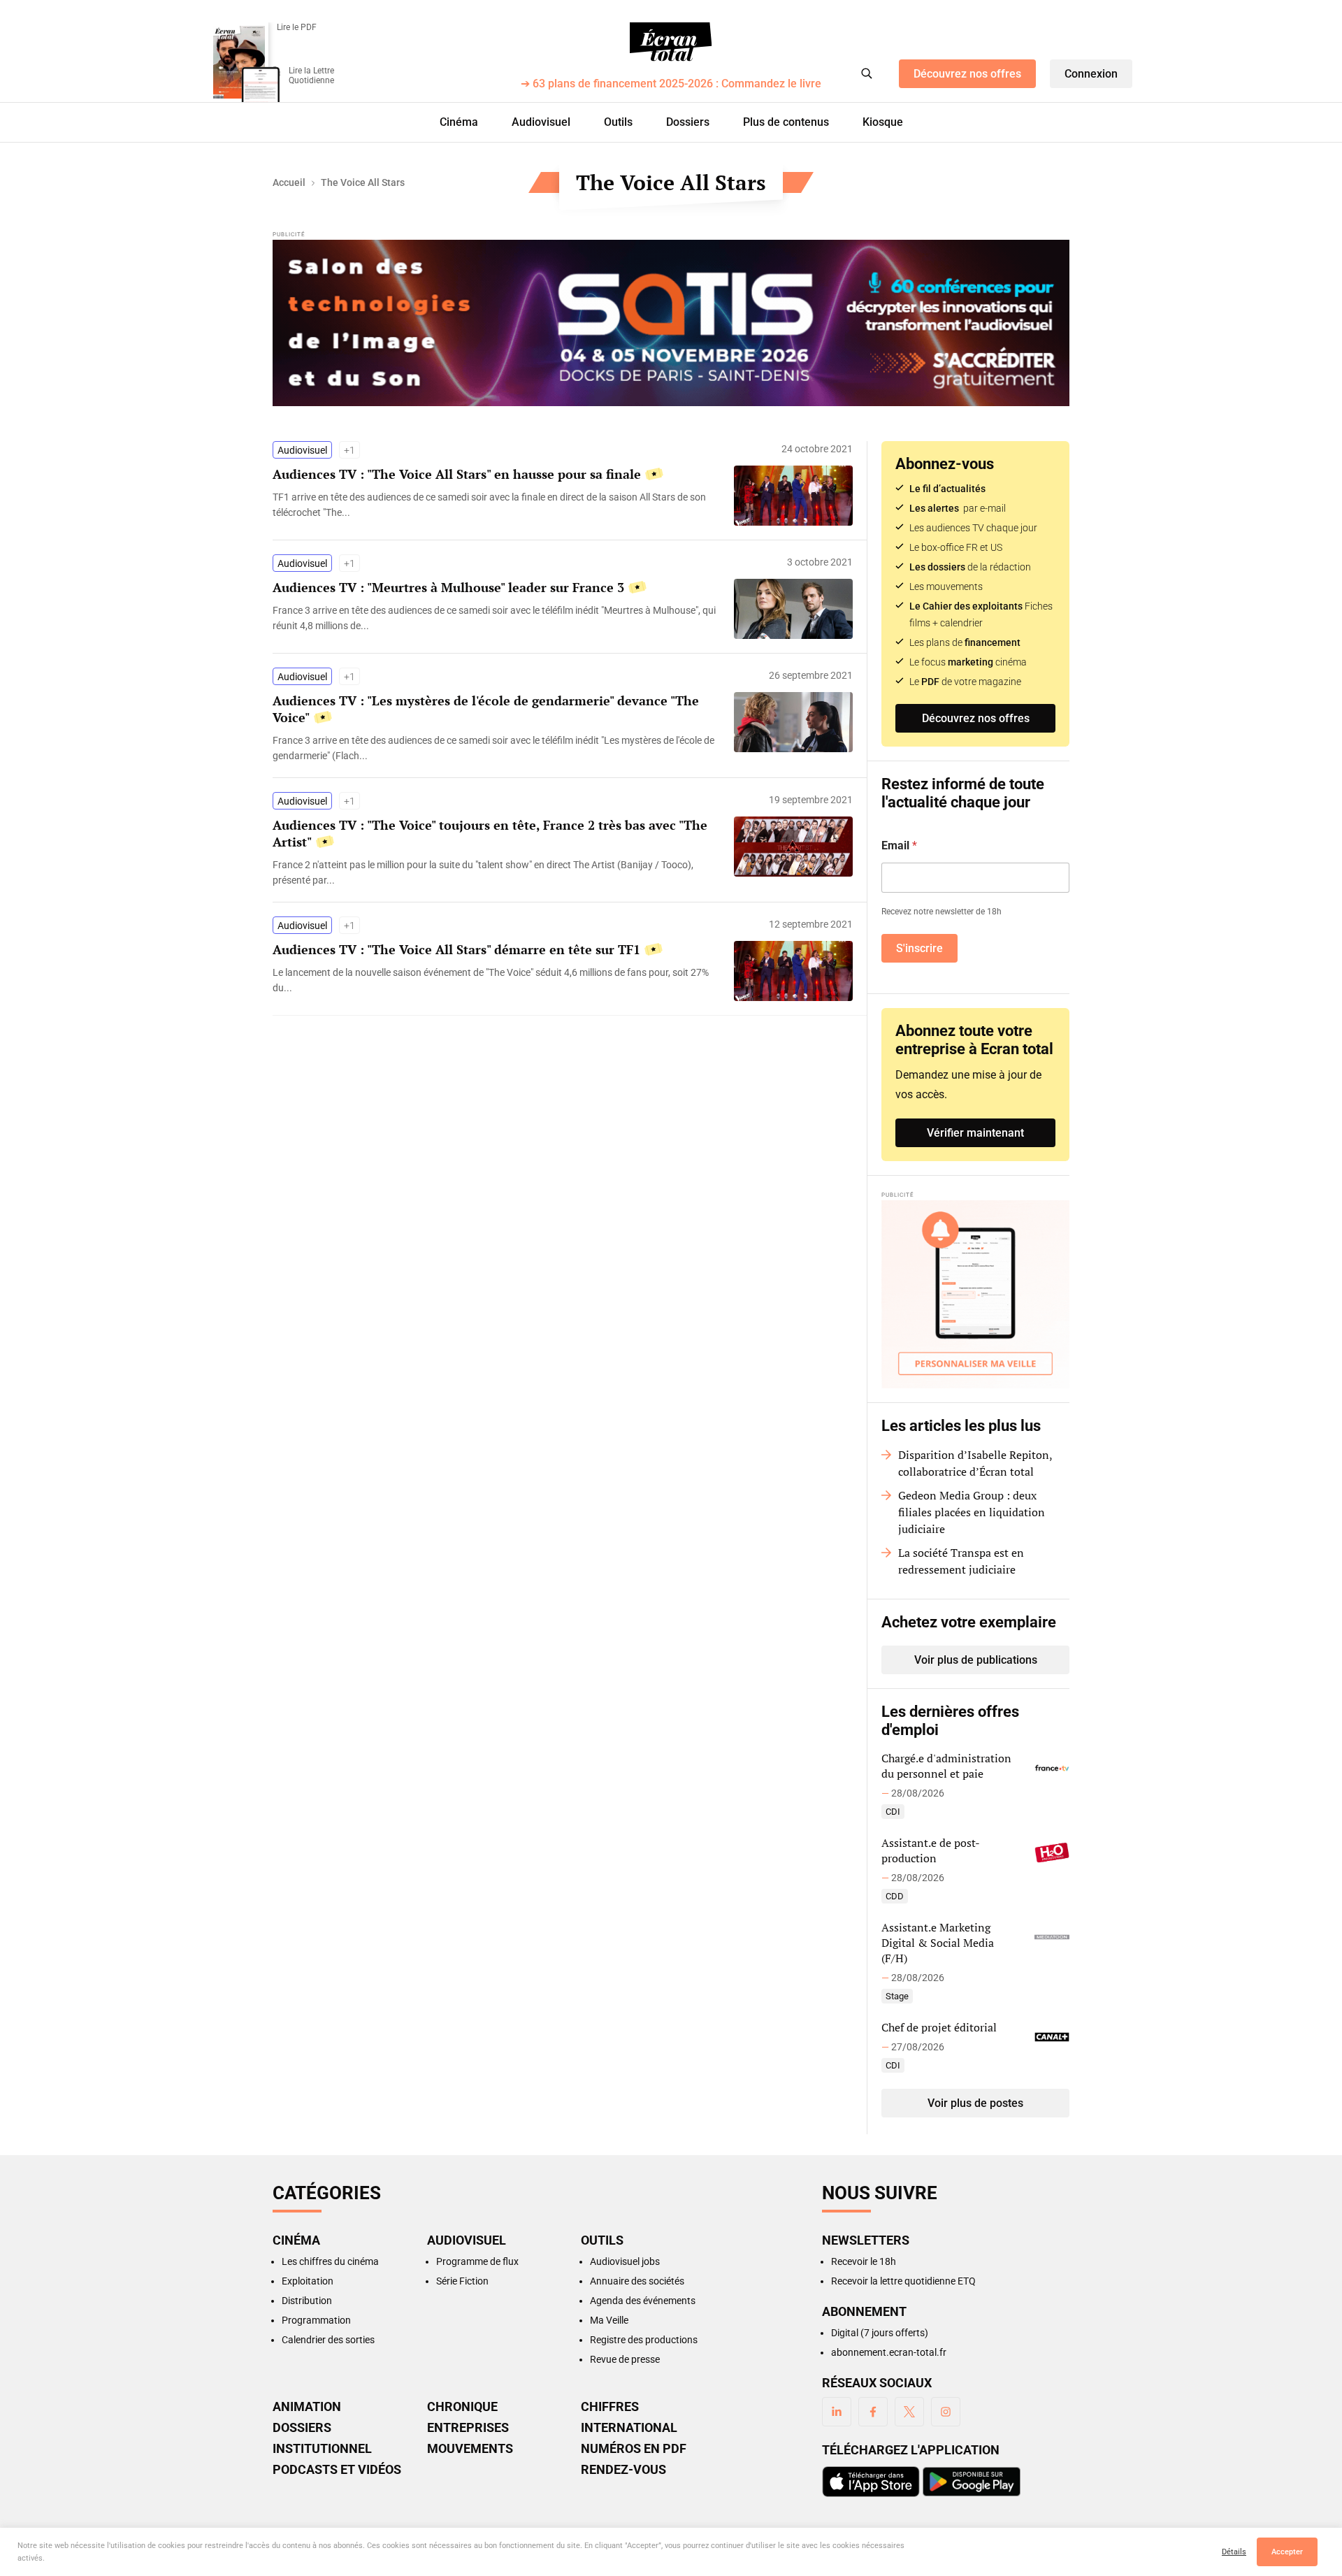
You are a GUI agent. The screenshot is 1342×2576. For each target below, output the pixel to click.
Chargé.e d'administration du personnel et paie (946, 1766)
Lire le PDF (297, 27)
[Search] (867, 73)
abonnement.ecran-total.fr (889, 2352)
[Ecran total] (671, 42)
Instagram (946, 2412)
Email (899, 846)
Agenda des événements (643, 2301)
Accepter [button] (1287, 2552)
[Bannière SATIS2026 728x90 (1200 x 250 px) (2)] (671, 323)
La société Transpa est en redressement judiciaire (961, 1561)
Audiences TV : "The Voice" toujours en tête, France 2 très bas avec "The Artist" (490, 833)
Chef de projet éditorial (939, 2027)
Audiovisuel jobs (625, 2261)
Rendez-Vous (623, 2470)
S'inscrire (919, 948)
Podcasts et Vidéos (337, 2470)
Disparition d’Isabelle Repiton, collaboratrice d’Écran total (975, 1463)
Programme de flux (477, 2261)
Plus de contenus (786, 122)
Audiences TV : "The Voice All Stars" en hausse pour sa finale (457, 474)
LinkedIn (837, 2412)
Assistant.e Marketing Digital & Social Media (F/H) (938, 1943)
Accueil (289, 182)
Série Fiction (462, 2281)
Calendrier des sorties (328, 2340)
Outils (618, 122)
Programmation (316, 2320)
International (629, 2428)
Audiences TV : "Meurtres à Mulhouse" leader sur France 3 (448, 587)
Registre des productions (644, 2340)
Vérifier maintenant (975, 1133)
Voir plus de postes (975, 2103)
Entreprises (468, 2428)
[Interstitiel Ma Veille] (975, 1294)
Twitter (909, 2412)
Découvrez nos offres (967, 74)
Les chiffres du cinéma (330, 2261)
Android (972, 2482)
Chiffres (610, 2407)
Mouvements (470, 2449)
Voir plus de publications (976, 1660)
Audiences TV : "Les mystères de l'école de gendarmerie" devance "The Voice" (486, 709)
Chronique (462, 2407)
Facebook (873, 2412)
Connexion (1091, 74)
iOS (871, 2482)
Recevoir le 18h (864, 2261)
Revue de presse (625, 2359)
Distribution (307, 2301)
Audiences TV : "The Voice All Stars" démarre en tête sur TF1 (456, 949)
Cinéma (459, 122)
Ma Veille (609, 2320)
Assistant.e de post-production (931, 1850)
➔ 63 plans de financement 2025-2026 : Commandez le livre (671, 84)
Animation (307, 2407)
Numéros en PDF (634, 2449)
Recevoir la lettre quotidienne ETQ (903, 2281)
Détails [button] (1234, 2552)
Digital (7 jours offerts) (880, 2333)
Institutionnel (322, 2449)
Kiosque (883, 122)
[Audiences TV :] (496, 505)
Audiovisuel (541, 122)
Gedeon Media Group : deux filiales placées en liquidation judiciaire (972, 1512)
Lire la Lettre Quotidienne (311, 75)
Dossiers (688, 122)
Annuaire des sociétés (637, 2281)
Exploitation (308, 2281)
